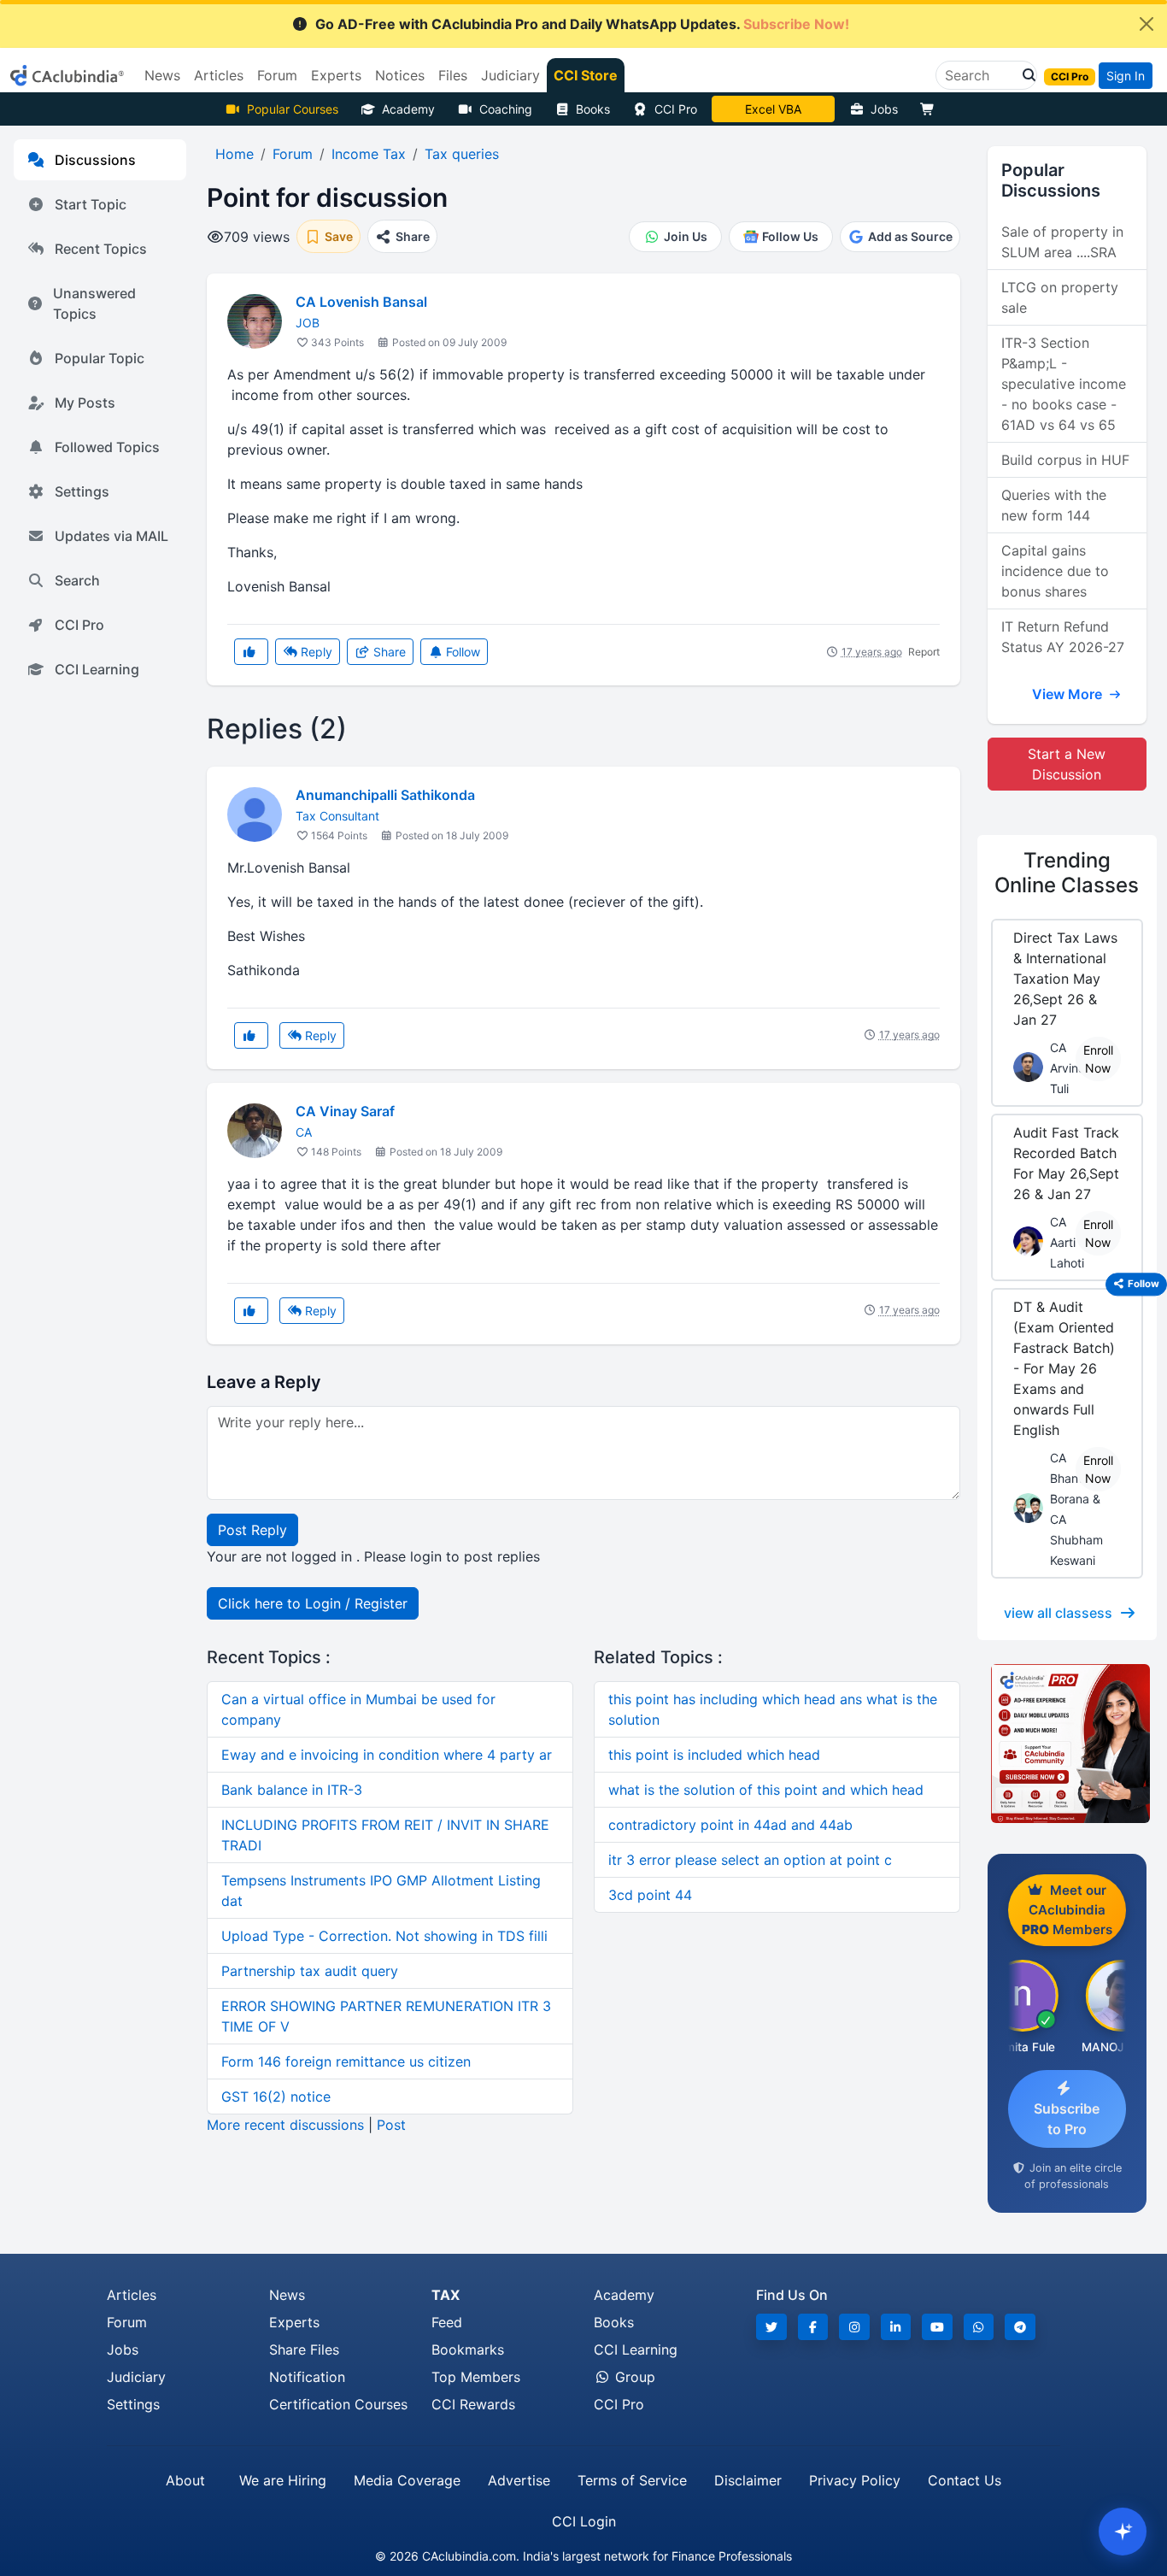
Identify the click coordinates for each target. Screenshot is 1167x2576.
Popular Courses (293, 109)
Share (388, 652)
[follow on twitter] (771, 2327)
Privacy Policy (855, 2480)
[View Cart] (931, 109)
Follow (461, 652)
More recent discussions (285, 2125)
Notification (307, 2377)
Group (633, 2377)
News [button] (162, 75)
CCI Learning (97, 669)
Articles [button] (219, 75)
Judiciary (136, 2377)
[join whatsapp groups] (979, 2327)
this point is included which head (714, 1755)
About (185, 2480)
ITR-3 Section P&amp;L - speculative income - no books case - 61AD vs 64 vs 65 (1064, 384)
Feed (447, 2322)
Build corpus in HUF (1065, 460)
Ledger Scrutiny (773, 109)
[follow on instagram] (854, 2327)
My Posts (85, 403)
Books (593, 109)
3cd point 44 (650, 1895)
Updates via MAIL (111, 536)
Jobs (884, 109)
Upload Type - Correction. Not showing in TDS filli (384, 1936)
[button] (1024, 75)
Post (391, 2125)
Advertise (519, 2480)
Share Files (304, 2350)
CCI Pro (676, 109)
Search (77, 580)
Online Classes (1067, 873)
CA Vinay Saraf (345, 1111)
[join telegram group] (1020, 2327)
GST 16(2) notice (276, 2097)
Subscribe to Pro (1067, 2119)
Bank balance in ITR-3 (292, 1790)
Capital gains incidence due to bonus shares (1055, 571)
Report (924, 652)
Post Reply (252, 1530)
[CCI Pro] (1067, 1744)
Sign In (1126, 76)
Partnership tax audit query (310, 1971)
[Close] (1146, 24)
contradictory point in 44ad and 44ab (730, 1825)
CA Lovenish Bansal (361, 302)
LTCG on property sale (1060, 297)
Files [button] (453, 75)
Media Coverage (407, 2480)
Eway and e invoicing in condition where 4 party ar (387, 1755)
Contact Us (965, 2480)
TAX (446, 2295)
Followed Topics (107, 447)
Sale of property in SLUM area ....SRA (1062, 242)
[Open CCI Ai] (1123, 2532)
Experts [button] (336, 75)
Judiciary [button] (510, 75)
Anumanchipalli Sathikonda (385, 795)
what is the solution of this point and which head (766, 1790)
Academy (408, 109)
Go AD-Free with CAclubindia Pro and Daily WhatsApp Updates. (582, 24)
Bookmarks (468, 2350)
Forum (127, 2322)
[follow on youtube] (937, 2327)
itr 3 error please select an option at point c (750, 1860)
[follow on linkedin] (896, 2327)
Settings (82, 491)
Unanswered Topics (94, 303)
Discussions (95, 160)
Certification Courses (338, 2404)
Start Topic (91, 204)
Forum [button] (277, 75)
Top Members (476, 2377)
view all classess (1058, 1613)
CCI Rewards (473, 2404)
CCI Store (586, 75)
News (287, 2295)
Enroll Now (1098, 1059)
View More (1069, 694)
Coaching (506, 109)
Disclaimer (748, 2480)
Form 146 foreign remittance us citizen (346, 2061)
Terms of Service (632, 2480)
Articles (132, 2295)
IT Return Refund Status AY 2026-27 (1063, 637)
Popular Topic (100, 358)
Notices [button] (400, 75)
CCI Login (584, 2521)
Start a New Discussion (1067, 764)
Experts (294, 2322)
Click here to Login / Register (313, 1603)
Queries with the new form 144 (1054, 505)
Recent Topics (101, 249)
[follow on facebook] (813, 2327)
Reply (315, 652)
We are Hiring (283, 2480)
